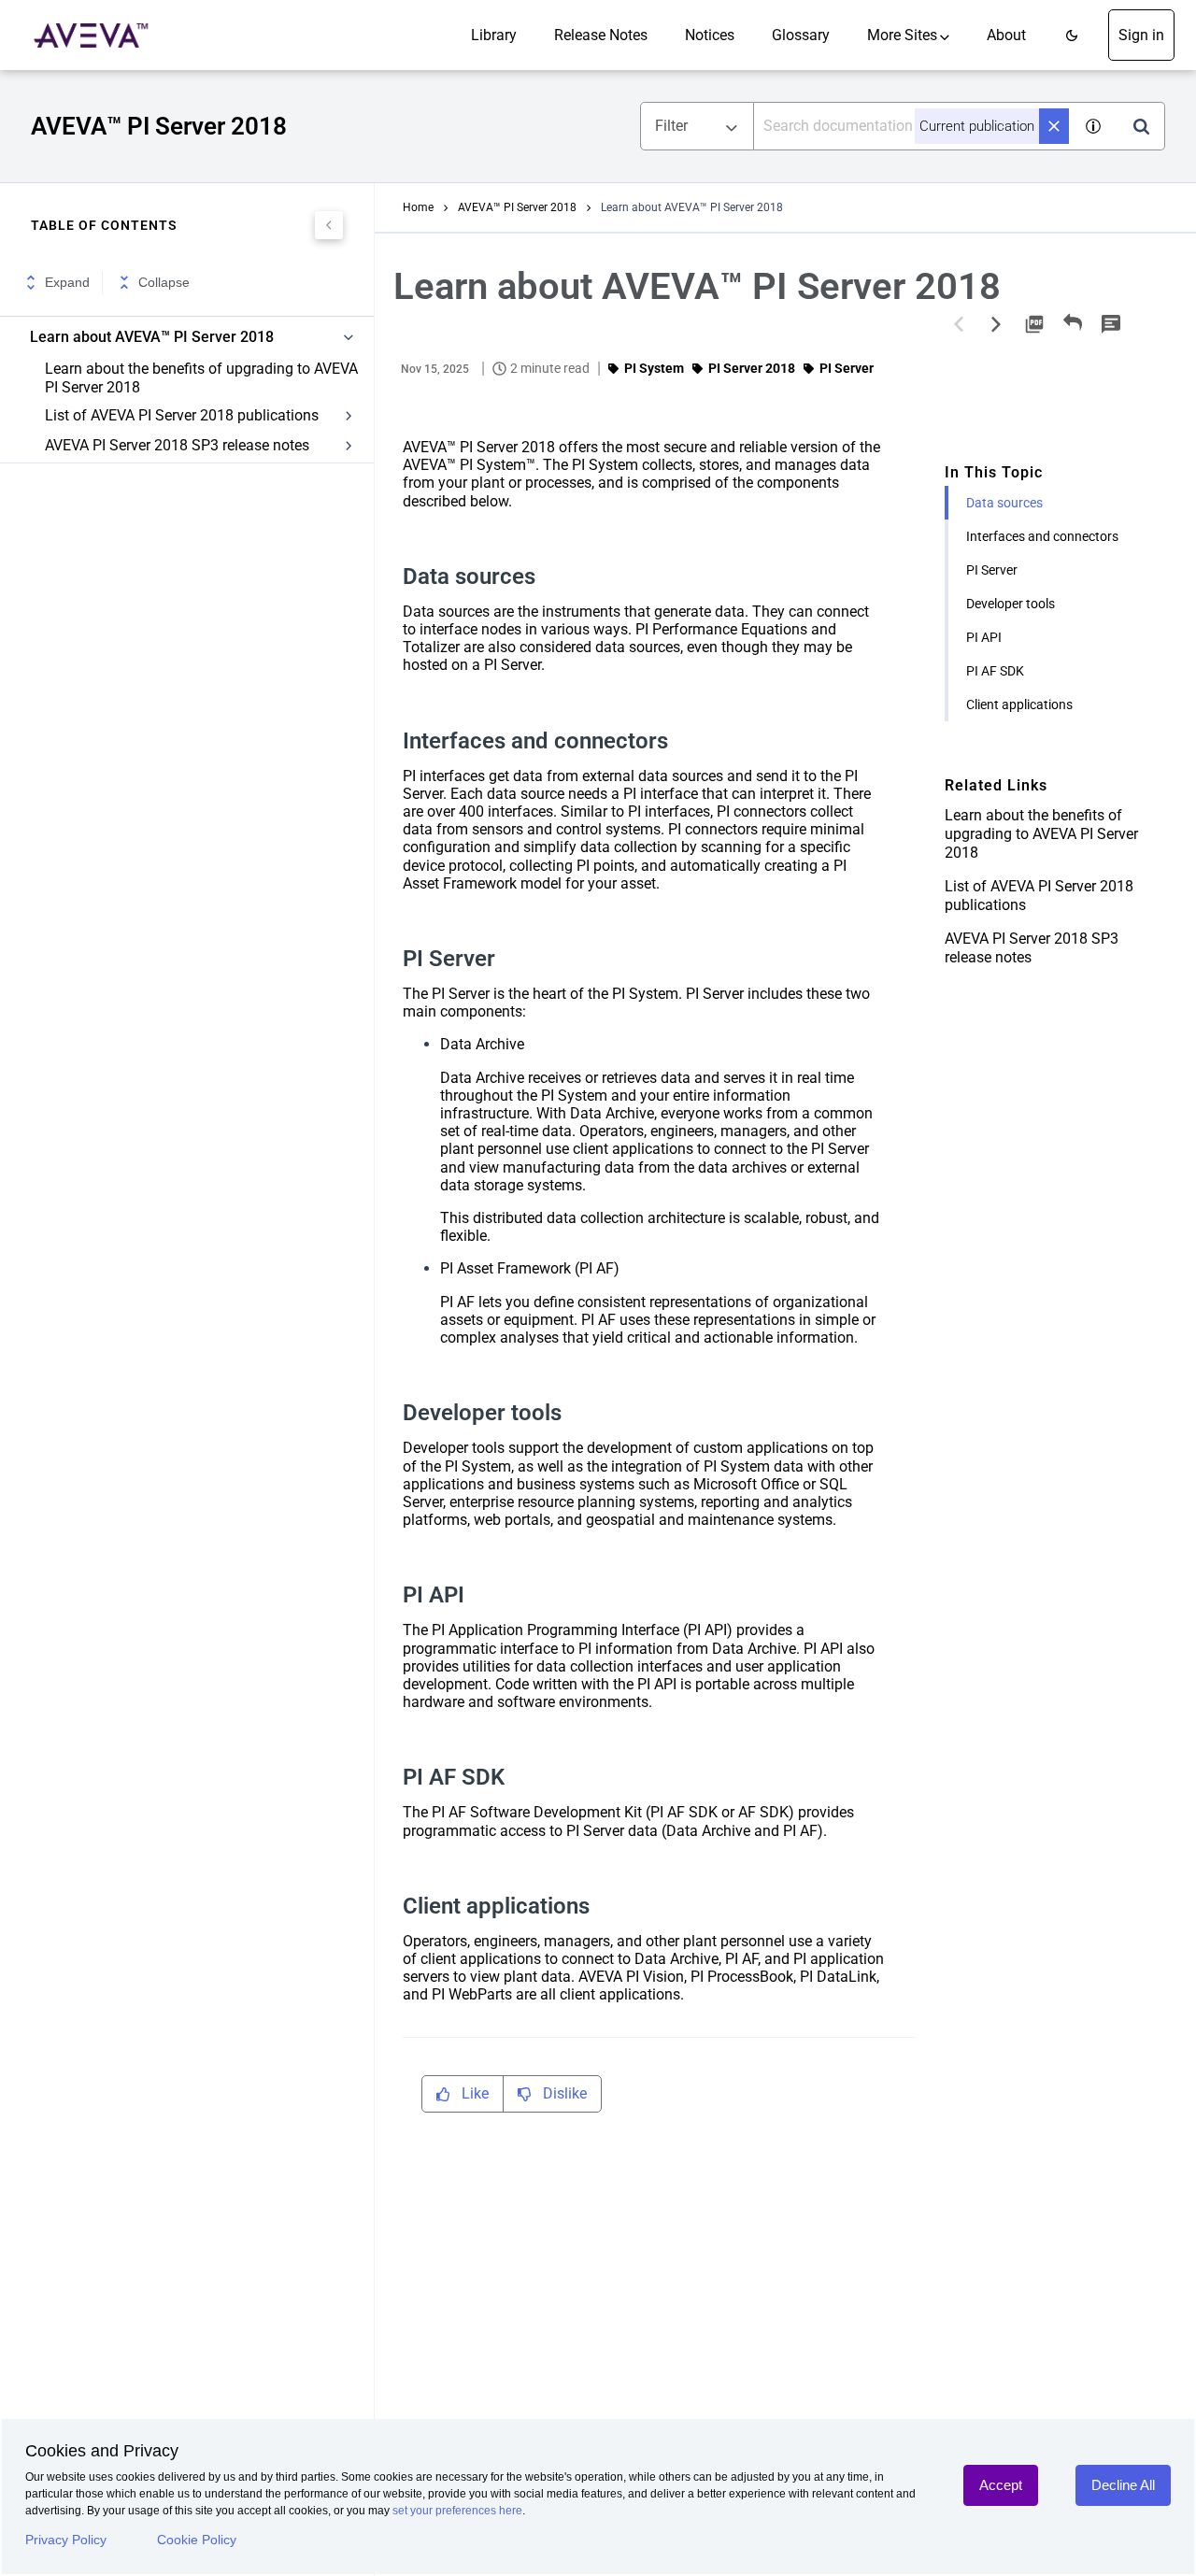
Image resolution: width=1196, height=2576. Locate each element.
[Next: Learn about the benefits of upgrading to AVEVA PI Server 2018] (996, 324)
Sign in (1141, 35)
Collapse (164, 282)
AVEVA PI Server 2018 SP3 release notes (177, 445)
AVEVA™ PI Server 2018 (517, 207)
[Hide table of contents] (329, 225)
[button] (1072, 35)
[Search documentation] (1141, 126)
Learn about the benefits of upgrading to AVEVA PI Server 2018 (201, 378)
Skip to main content (78, 21)
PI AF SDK (995, 671)
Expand (67, 282)
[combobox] (912, 126)
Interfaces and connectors (1042, 536)
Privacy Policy (66, 2540)
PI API (984, 637)
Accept (1001, 2485)
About (1006, 35)
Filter (671, 126)
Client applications (1019, 704)
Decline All (1123, 2485)
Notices (710, 35)
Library (494, 35)
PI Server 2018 (752, 368)
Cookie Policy (197, 2540)
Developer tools (1011, 604)
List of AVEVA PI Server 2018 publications (182, 415)
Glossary (801, 35)
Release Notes (601, 35)
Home (418, 207)
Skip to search (213, 21)
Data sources (1004, 503)
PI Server (992, 570)
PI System (654, 368)
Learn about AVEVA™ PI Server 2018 (152, 337)
